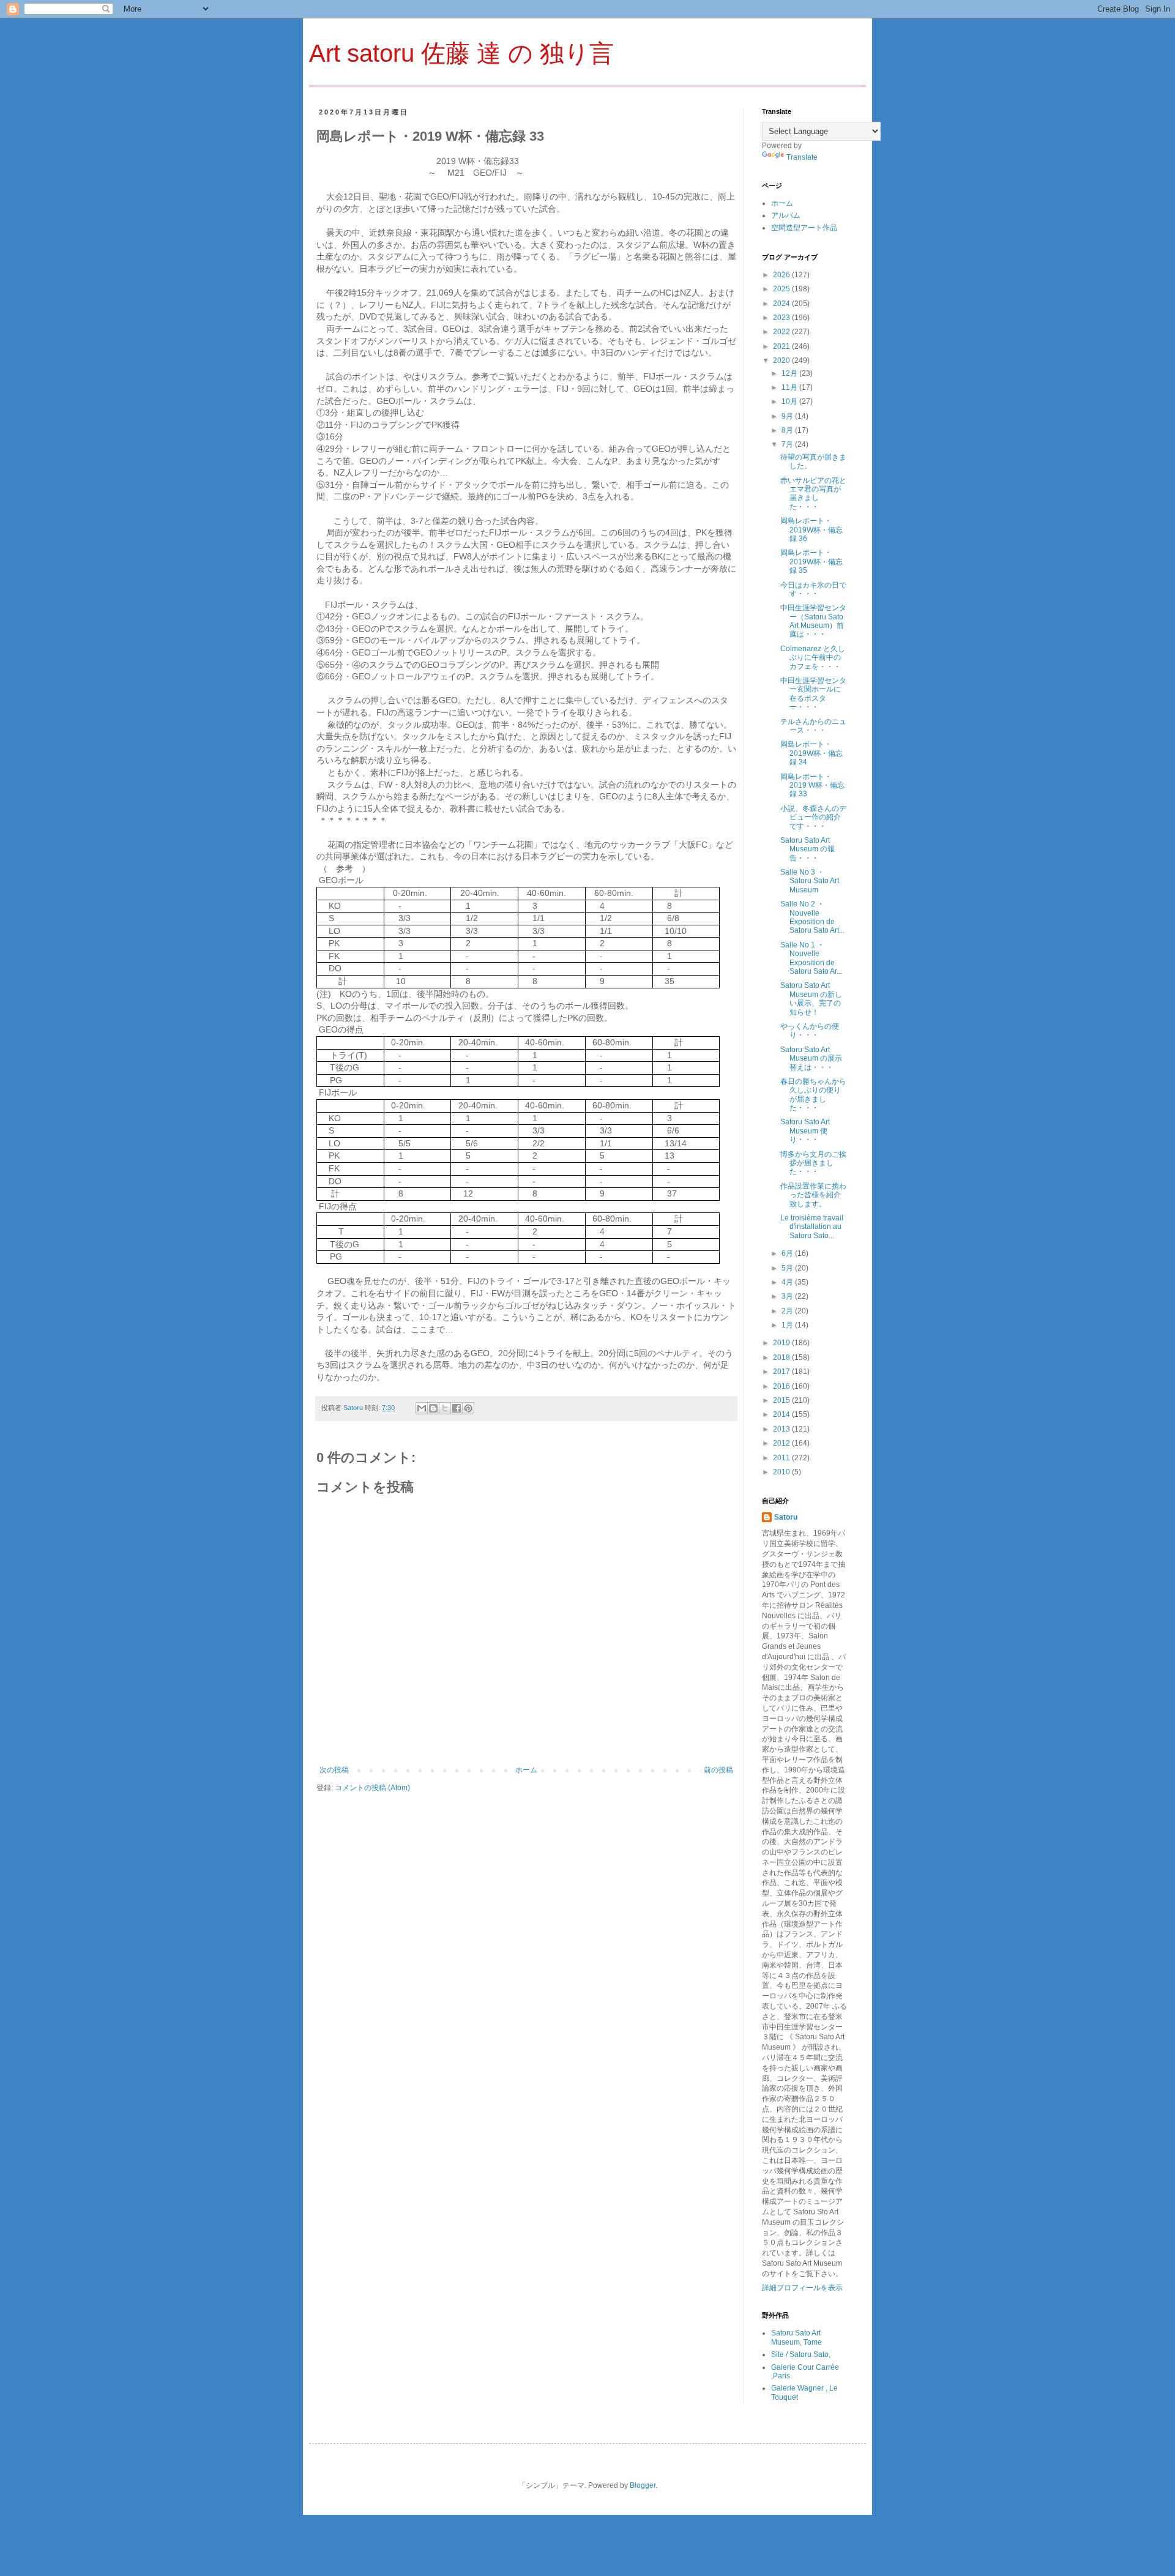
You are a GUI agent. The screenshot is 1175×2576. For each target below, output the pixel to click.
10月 (790, 401)
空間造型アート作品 (804, 228)
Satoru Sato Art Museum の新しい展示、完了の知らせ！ (811, 999)
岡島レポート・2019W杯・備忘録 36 (811, 530)
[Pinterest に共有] (468, 1408)
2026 (782, 275)
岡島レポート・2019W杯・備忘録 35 (811, 562)
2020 (782, 360)
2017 (782, 1372)
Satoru (786, 1517)
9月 (788, 416)
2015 (782, 1400)
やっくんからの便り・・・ (810, 1031)
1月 (788, 1325)
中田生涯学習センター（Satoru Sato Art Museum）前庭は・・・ (813, 621)
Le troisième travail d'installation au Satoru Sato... (812, 1227)
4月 (788, 1282)
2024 (782, 304)
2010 (782, 1472)
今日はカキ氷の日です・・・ (813, 589)
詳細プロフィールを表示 (802, 2288)
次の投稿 (334, 1770)
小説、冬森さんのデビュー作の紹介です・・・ (813, 817)
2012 (782, 1443)
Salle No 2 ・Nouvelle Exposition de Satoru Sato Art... (812, 917)
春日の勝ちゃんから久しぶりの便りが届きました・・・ (813, 1095)
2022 (782, 332)
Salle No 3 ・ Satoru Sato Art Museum (810, 881)
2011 (782, 1458)
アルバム (786, 215)
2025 (782, 289)
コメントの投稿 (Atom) (372, 1788)
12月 (790, 373)
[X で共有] (445, 1408)
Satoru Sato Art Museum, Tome (796, 2337)
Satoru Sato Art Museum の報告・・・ (808, 849)
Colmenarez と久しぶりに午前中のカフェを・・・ (813, 658)
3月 (788, 1296)
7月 (788, 444)
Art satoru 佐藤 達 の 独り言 (461, 53)
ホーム (526, 1770)
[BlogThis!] (433, 1408)
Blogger (643, 2485)
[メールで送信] (422, 1408)
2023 (782, 318)
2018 (782, 1357)
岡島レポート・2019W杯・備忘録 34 (811, 753)
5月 (788, 1268)
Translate (802, 157)
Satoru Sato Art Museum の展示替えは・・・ (811, 1058)
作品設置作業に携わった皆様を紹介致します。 (813, 1195)
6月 (788, 1253)
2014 (782, 1414)
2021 (782, 346)
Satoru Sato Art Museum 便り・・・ (805, 1131)
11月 (790, 387)
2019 (782, 1343)
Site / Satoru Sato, (801, 2354)
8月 (788, 430)
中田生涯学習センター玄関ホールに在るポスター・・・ (813, 694)
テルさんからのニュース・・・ (813, 726)
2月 (788, 1311)
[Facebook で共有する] (457, 1408)
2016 (782, 1386)
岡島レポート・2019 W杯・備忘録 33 (812, 786)
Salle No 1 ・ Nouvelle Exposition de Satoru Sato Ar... (811, 958)
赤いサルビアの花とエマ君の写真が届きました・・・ (813, 494)
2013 (782, 1429)
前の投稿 (718, 1770)
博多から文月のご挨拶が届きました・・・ (813, 1163)
